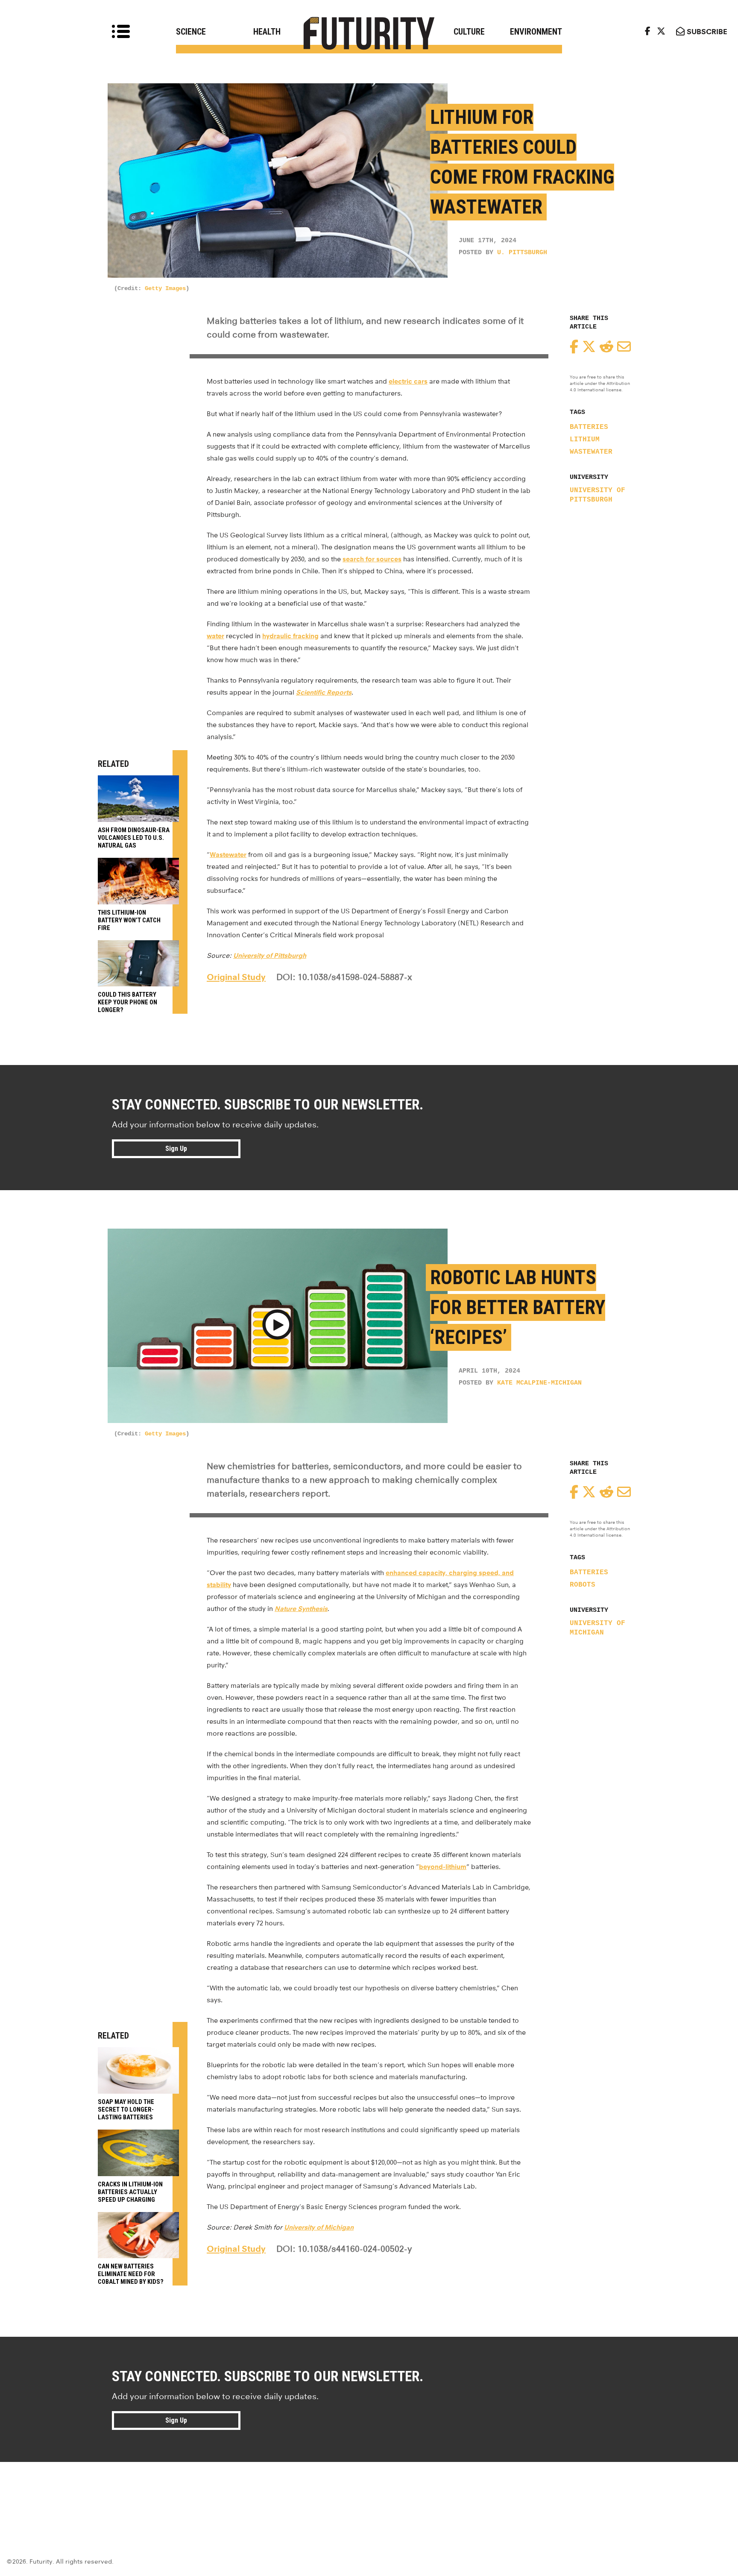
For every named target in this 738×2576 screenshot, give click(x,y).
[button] (277, 1326)
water (215, 636)
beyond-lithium (443, 1867)
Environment (536, 32)
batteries (589, 427)
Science (191, 32)
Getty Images (165, 288)
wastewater (591, 452)
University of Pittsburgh (597, 495)
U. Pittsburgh (522, 253)
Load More (369, 2493)
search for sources (372, 559)
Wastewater (228, 855)
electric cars (408, 381)
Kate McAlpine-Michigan (539, 1383)
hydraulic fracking (290, 636)
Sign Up (176, 1149)
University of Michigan (597, 1628)
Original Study (236, 977)
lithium (585, 440)
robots (583, 1585)
